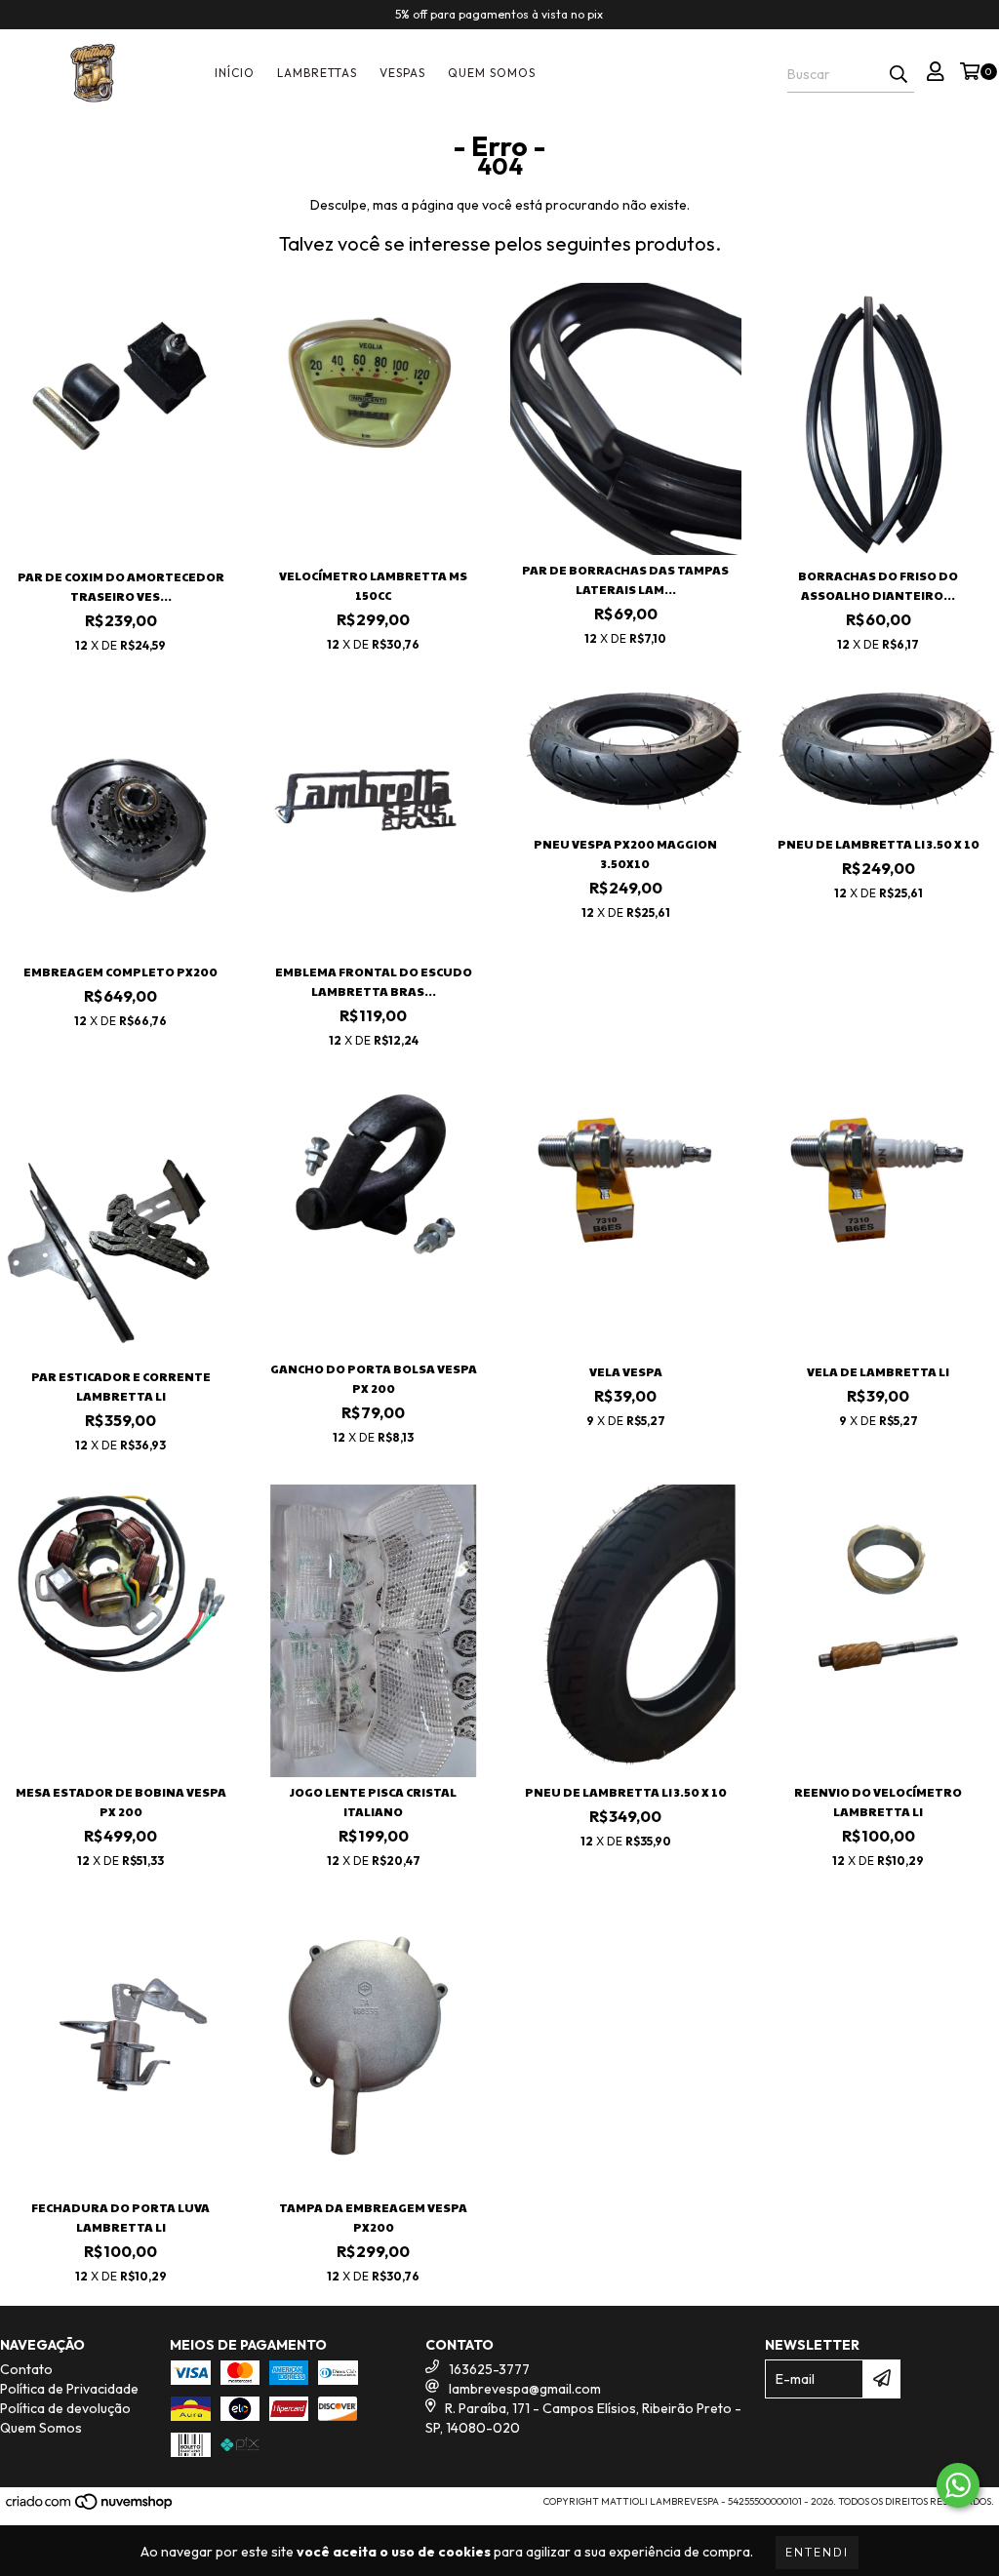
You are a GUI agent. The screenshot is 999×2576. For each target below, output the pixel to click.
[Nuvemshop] (90, 2507)
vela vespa (626, 1371)
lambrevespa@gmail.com (525, 2389)
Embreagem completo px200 (120, 971)
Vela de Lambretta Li (878, 1371)
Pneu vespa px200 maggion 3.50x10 (625, 853)
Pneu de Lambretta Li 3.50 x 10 (879, 844)
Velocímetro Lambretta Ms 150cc (373, 585)
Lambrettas (317, 73)
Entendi (817, 2553)
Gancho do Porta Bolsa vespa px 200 (374, 1378)
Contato (26, 2369)
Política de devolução (65, 2408)
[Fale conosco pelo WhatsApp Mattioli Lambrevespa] (958, 2485)
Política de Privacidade (69, 2389)
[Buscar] (899, 75)
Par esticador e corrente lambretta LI (121, 1386)
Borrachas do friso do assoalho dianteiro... (878, 585)
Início (235, 73)
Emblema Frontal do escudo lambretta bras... (374, 981)
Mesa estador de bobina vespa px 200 (121, 1802)
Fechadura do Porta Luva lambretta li (120, 2217)
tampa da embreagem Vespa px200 (373, 2217)
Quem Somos (492, 73)
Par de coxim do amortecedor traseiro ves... (121, 586)
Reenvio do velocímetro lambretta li (878, 1802)
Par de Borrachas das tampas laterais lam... (625, 579)
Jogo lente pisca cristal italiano (373, 1802)
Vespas (402, 73)
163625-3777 (489, 2369)
